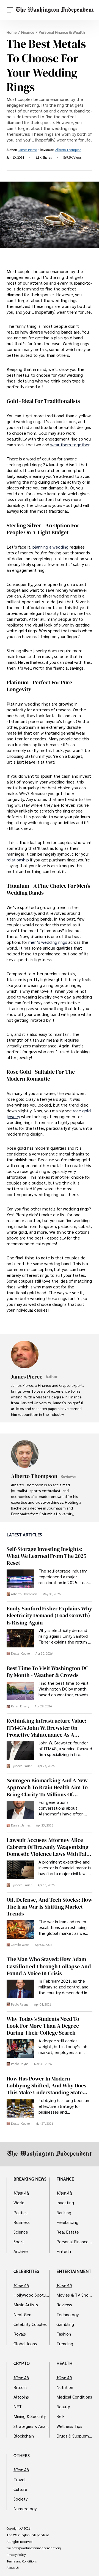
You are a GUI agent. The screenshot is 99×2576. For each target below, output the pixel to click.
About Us (13, 2568)
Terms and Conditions (22, 2561)
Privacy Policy (16, 2555)
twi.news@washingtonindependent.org (34, 2548)
